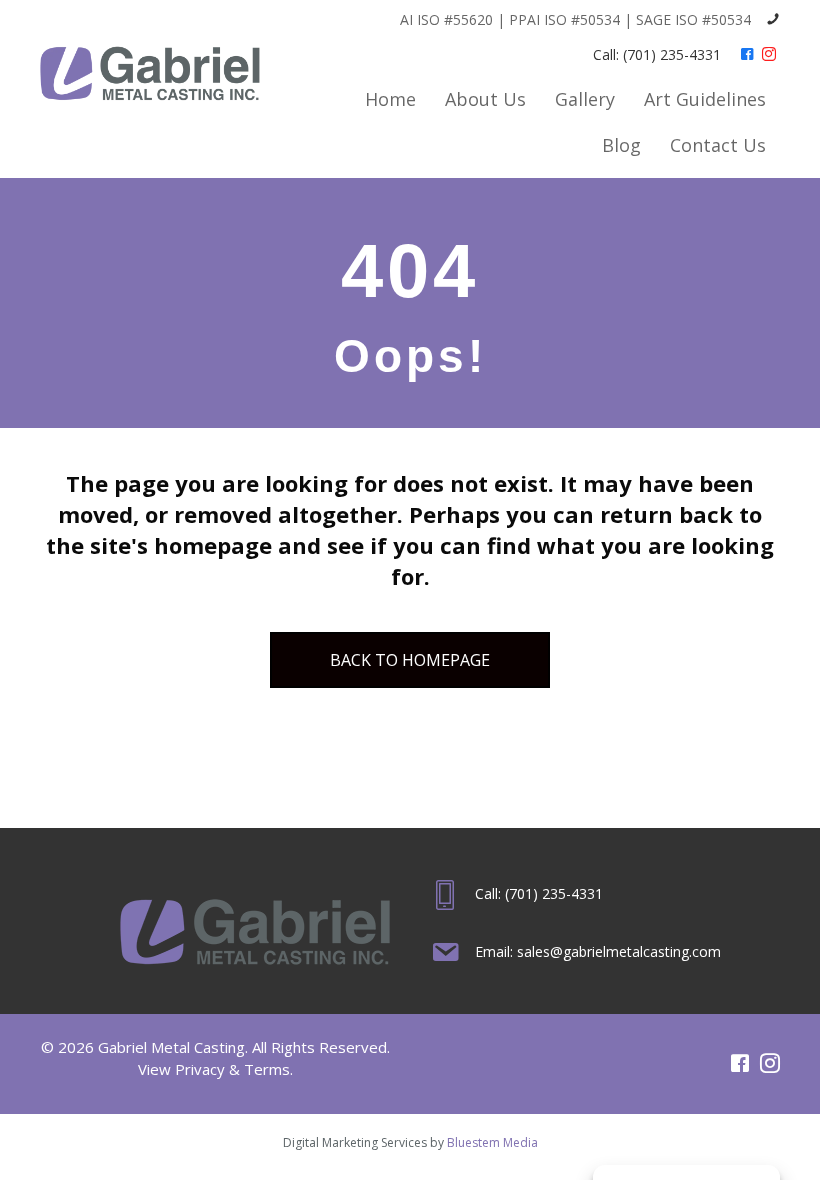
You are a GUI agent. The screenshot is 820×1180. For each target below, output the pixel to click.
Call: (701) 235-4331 (657, 54)
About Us (485, 99)
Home (390, 99)
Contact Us (718, 145)
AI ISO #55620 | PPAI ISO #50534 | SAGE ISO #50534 (575, 19)
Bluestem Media (492, 1142)
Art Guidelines (705, 99)
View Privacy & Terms (214, 1069)
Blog (621, 145)
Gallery (585, 99)
